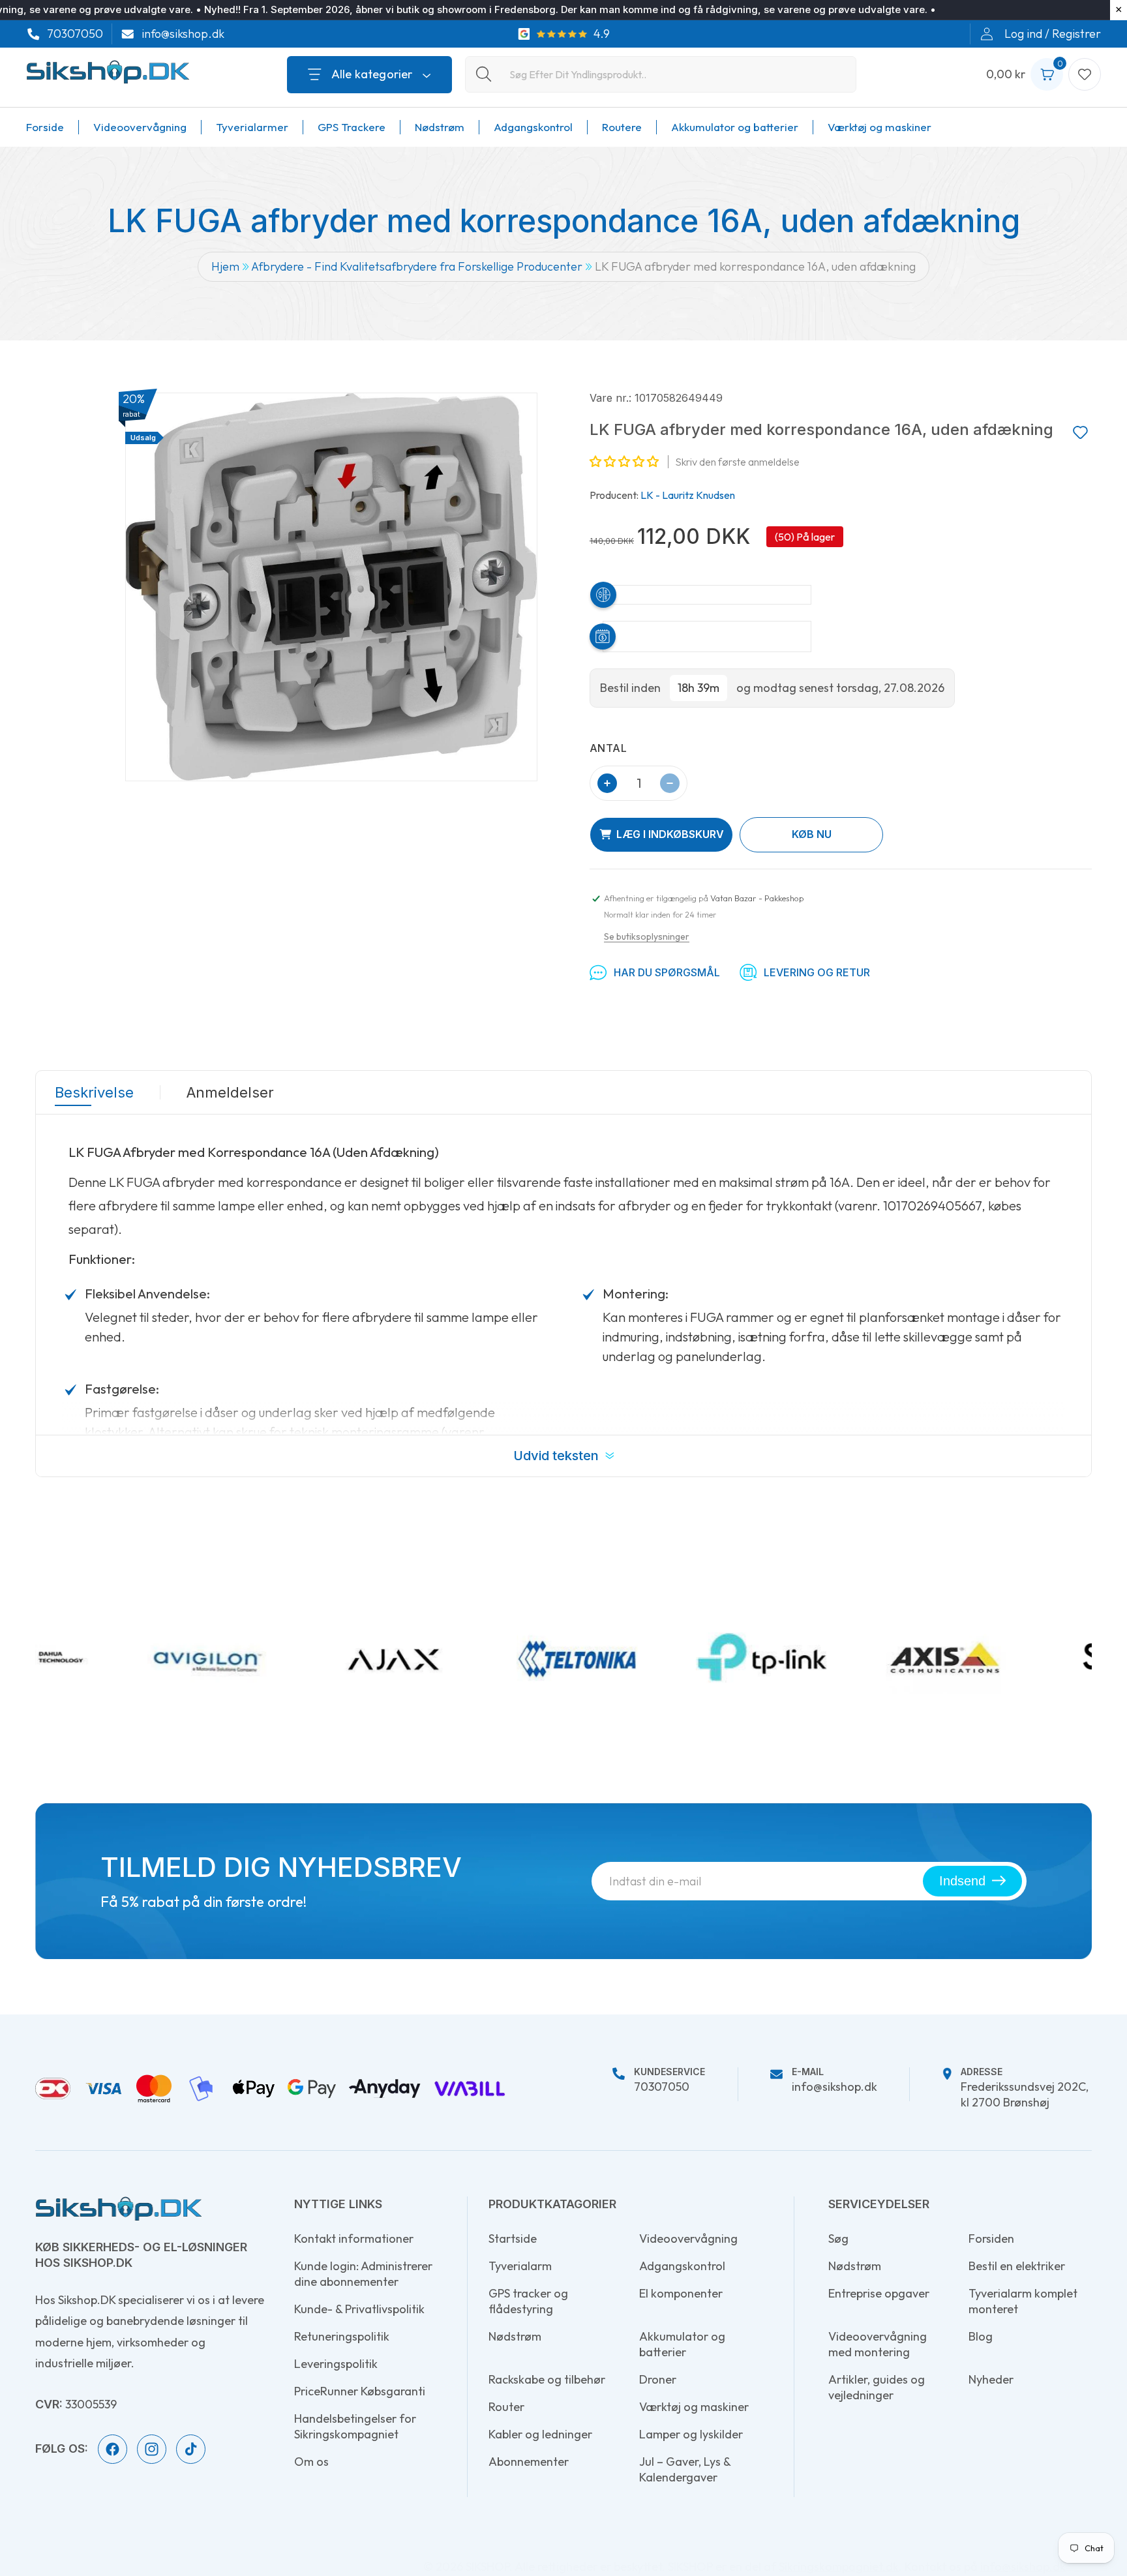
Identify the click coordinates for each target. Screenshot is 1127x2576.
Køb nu (812, 834)
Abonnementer (529, 2462)
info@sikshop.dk (183, 34)
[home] (118, 2208)
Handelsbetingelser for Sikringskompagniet (355, 2427)
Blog (981, 2337)
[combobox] (661, 74)
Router (506, 2407)
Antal (608, 748)
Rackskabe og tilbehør (547, 2380)
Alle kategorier (372, 74)
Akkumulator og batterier (682, 2345)
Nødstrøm (515, 2337)
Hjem (225, 266)
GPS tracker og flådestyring (528, 2302)
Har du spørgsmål (667, 972)
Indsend (962, 1880)
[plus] (607, 783)
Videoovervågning (688, 2239)
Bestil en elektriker (1017, 2267)
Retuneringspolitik (342, 2337)
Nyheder (991, 2380)
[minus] (670, 783)
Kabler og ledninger (540, 2435)
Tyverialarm (520, 2267)
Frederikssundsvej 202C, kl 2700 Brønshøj (1025, 2089)
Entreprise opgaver (879, 2294)
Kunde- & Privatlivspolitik (359, 2310)
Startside (513, 2239)
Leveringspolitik (336, 2364)
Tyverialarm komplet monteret (1023, 2302)
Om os (311, 2462)
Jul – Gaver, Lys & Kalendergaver (685, 2470)
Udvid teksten (556, 1456)
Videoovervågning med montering (878, 2345)
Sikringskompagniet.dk (839, 2567)
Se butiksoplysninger (647, 936)
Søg (838, 2239)
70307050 (75, 34)
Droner (658, 2380)
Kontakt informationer (354, 2239)
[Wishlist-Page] (1085, 74)
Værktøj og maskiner (694, 2407)
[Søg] (484, 74)
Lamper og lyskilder (691, 2435)
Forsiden (991, 2239)
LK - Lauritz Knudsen (688, 495)
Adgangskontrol (682, 2267)
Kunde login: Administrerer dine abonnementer (363, 2274)
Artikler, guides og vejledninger (877, 2388)
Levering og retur (817, 972)
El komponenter (681, 2294)
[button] (624, 461)
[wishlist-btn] (1080, 433)
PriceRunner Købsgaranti (360, 2392)
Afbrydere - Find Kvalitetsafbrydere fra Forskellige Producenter (417, 266)
